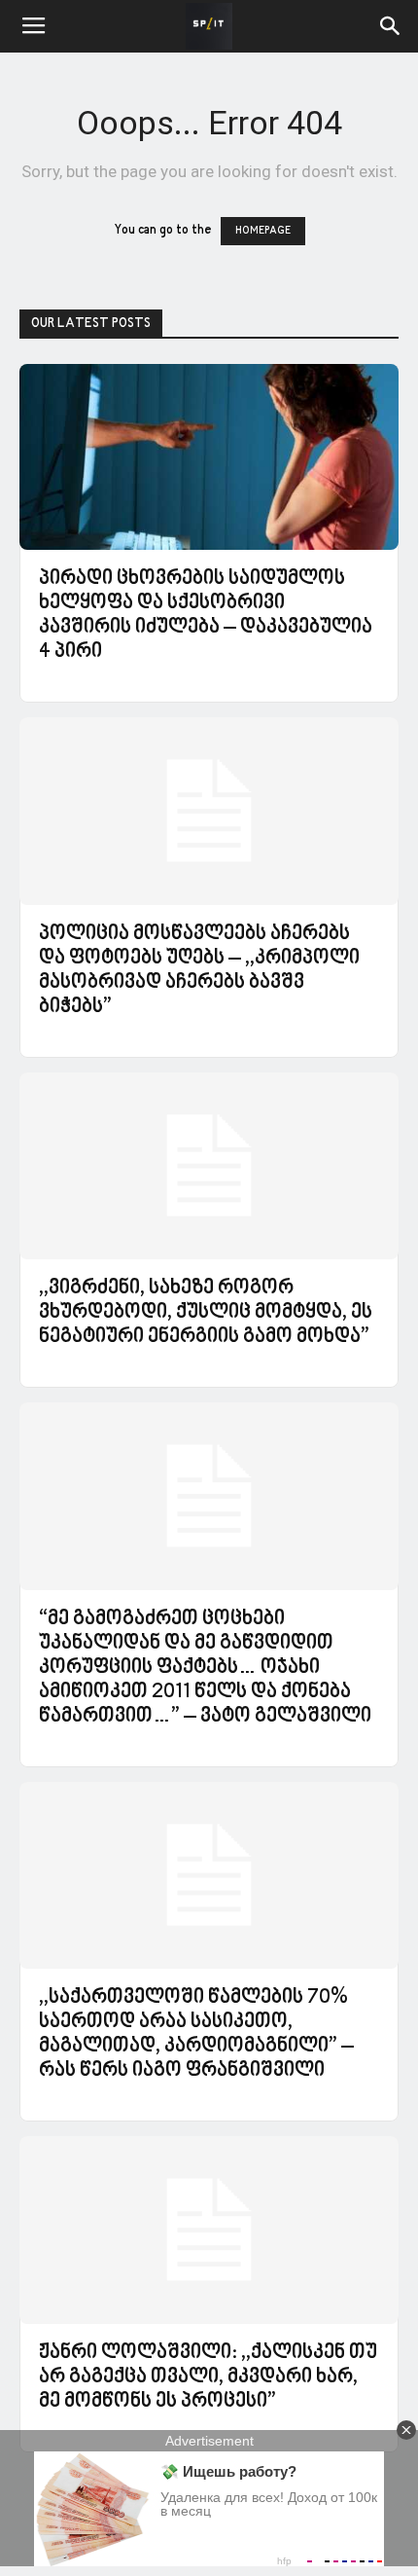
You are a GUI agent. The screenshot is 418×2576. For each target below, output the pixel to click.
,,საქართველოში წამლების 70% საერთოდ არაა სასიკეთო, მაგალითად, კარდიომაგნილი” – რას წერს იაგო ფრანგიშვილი (196, 2034)
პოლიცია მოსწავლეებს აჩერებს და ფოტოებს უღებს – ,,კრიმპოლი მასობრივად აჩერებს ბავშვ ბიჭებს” (199, 971)
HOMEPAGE (263, 231)
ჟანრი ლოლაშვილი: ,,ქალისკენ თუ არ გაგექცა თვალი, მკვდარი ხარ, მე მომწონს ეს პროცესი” (208, 2377)
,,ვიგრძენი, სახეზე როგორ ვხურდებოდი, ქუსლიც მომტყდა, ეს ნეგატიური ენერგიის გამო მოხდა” (206, 1313)
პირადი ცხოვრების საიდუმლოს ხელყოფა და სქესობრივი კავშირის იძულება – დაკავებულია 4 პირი (206, 616)
